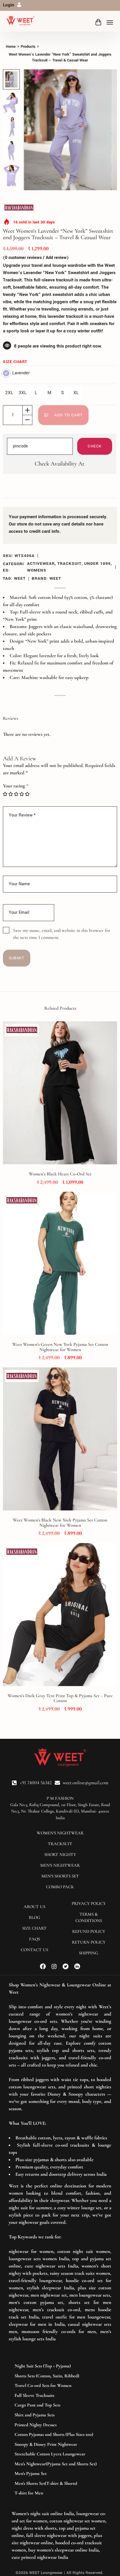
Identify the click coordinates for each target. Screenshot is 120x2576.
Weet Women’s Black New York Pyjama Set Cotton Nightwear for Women (60, 1523)
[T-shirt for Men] (60, 2493)
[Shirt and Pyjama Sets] (60, 2415)
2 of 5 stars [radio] (11, 794)
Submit (17, 958)
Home (11, 47)
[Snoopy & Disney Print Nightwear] (60, 2445)
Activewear (41, 564)
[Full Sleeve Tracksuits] (60, 2396)
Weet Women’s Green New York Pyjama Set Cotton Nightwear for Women (60, 1347)
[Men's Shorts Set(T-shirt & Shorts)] (60, 2484)
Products (28, 47)
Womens (37, 570)
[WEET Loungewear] (20, 21)
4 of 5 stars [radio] (22, 794)
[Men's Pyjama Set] (60, 2474)
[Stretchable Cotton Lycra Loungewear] (60, 2454)
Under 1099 (97, 564)
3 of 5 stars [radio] (16, 794)
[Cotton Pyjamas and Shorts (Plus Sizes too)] (60, 2435)
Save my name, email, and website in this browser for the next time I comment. (62, 934)
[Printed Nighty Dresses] (60, 2425)
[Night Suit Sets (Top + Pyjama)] (60, 2366)
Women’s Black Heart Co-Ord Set (60, 1174)
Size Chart (15, 362)
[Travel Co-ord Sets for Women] (60, 2386)
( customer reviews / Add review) (36, 258)
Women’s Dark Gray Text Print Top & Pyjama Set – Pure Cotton (60, 1698)
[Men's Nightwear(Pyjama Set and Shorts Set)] (60, 2464)
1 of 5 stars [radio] (5, 794)
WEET (20, 578)
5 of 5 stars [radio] (27, 794)
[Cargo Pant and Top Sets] (60, 2405)
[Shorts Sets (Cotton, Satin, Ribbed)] (60, 2376)
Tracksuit (69, 564)
